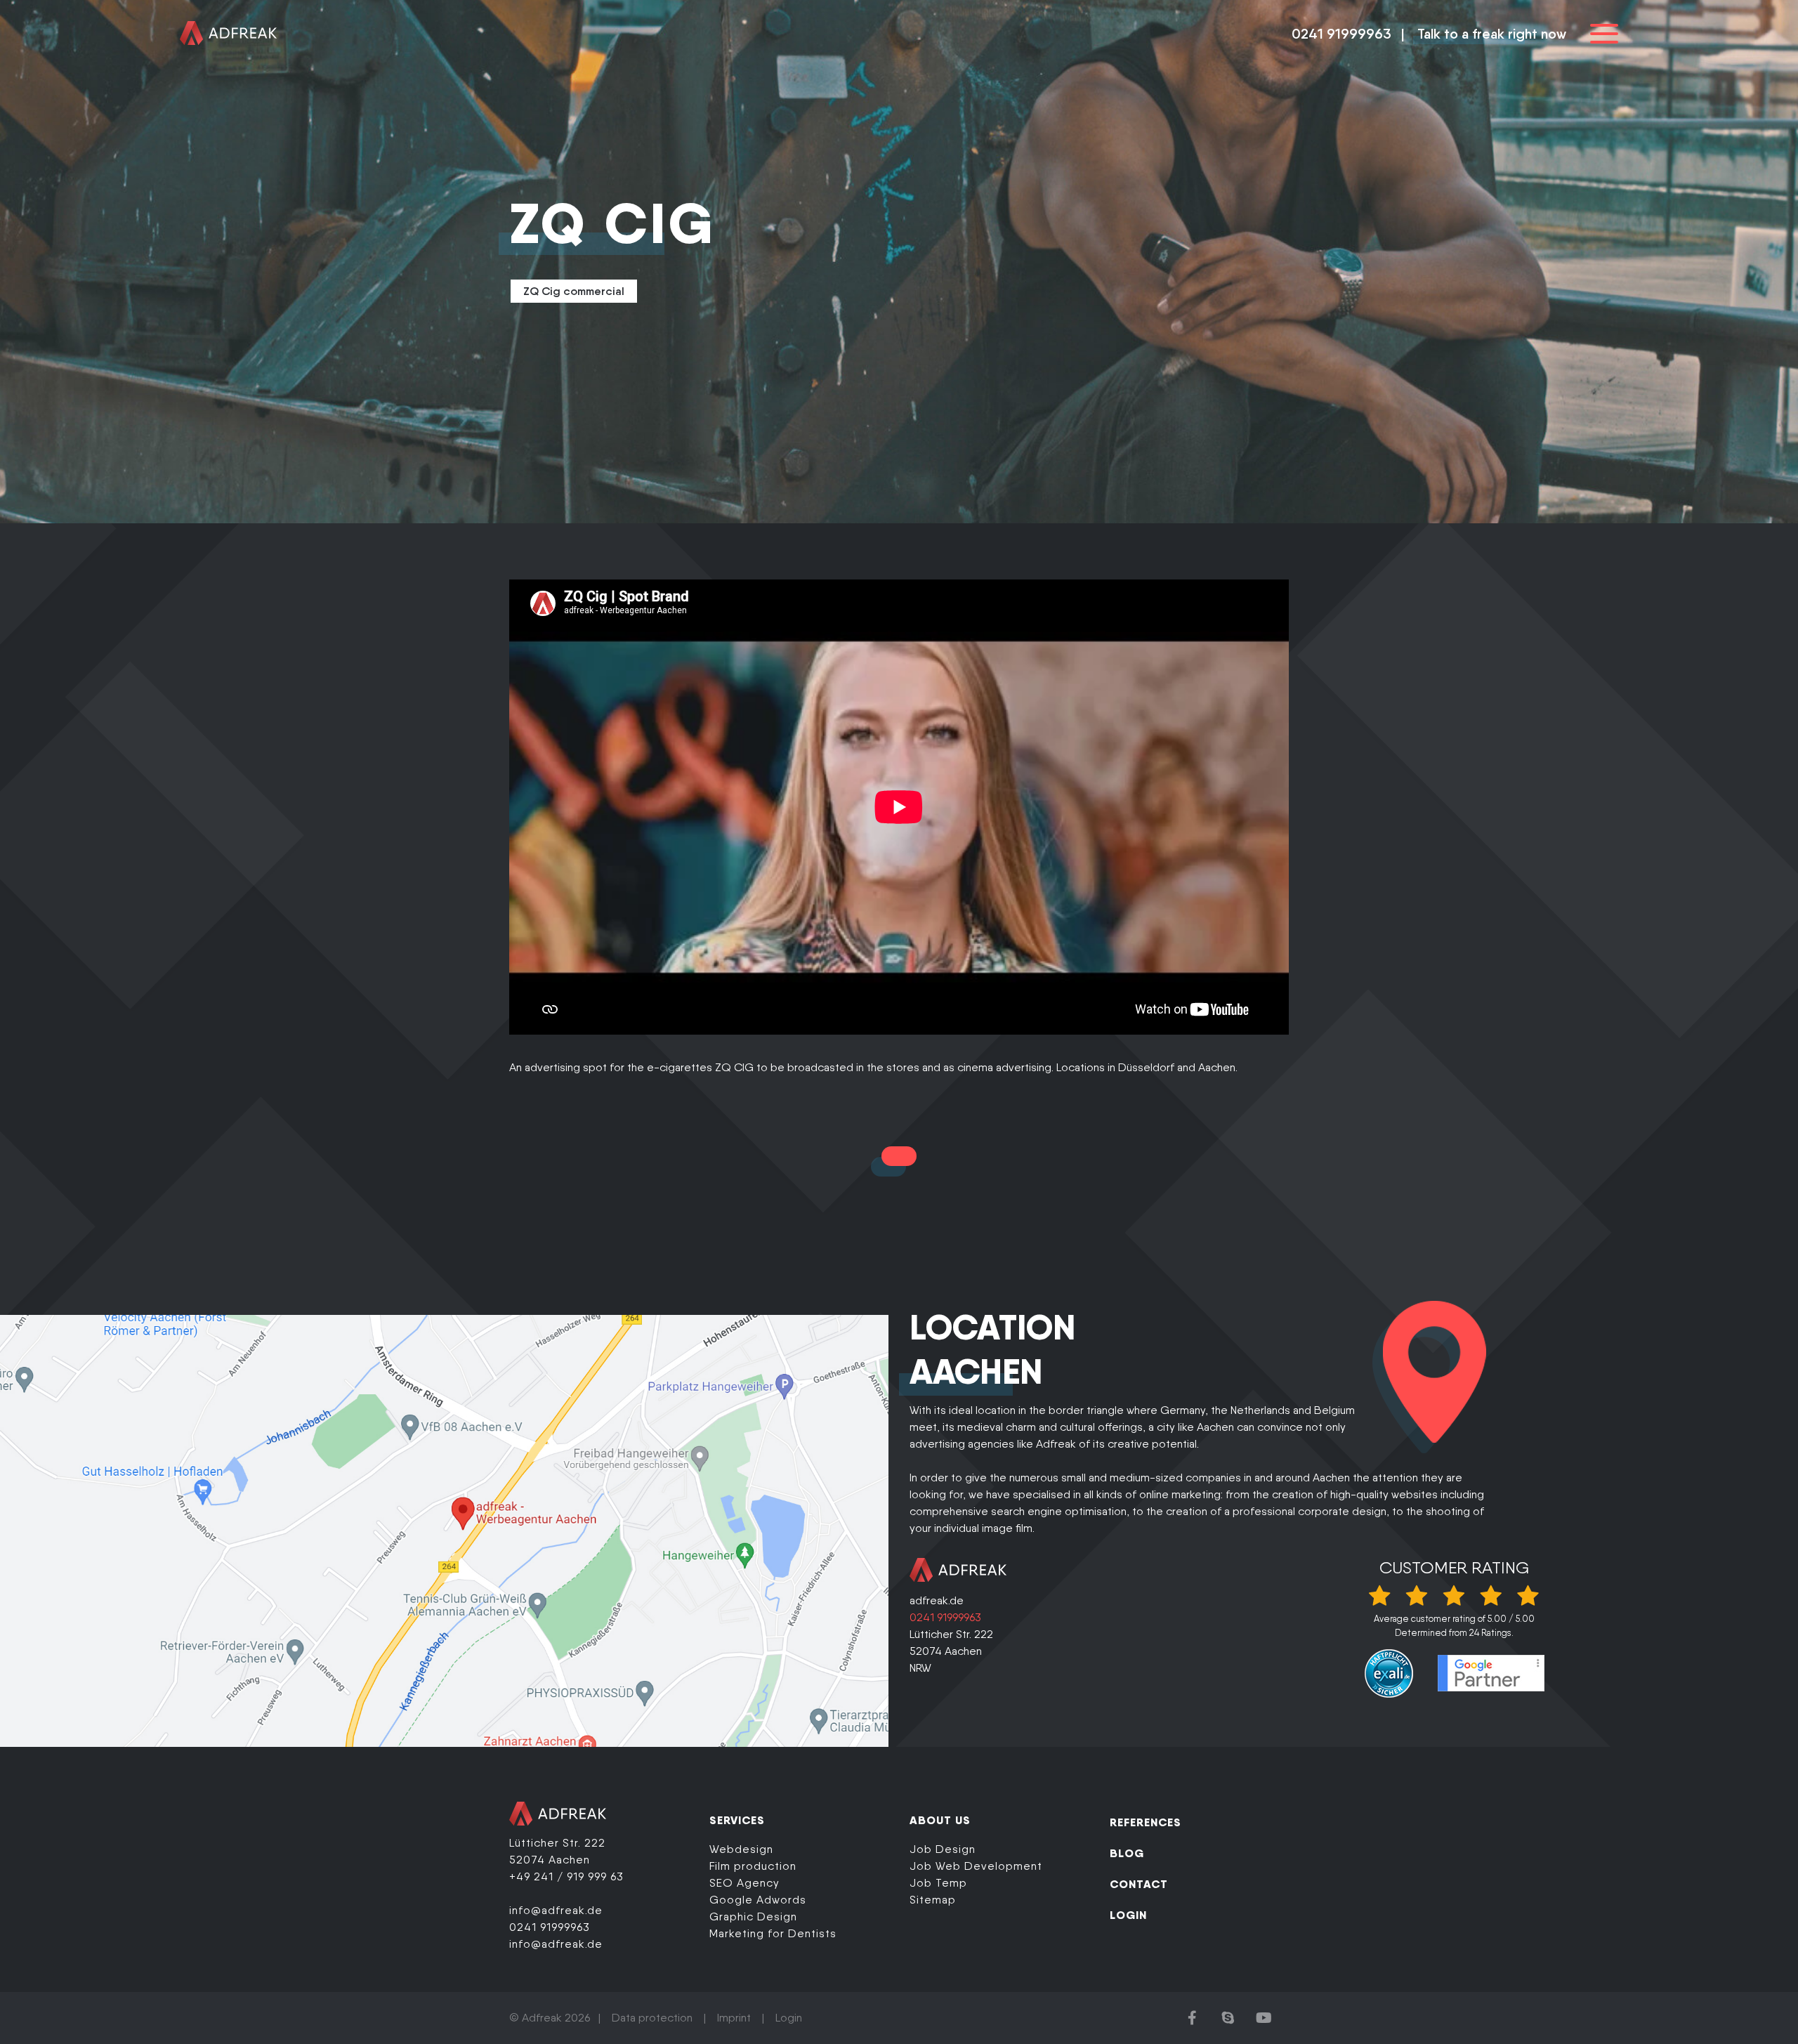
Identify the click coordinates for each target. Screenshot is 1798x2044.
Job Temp (938, 1883)
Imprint (734, 2018)
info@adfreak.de (556, 1910)
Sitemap (933, 1900)
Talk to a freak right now (1492, 34)
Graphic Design (753, 1917)
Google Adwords (758, 1900)
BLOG (1127, 1853)
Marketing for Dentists (773, 1933)
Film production (753, 1866)
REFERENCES (1146, 1822)
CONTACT (1139, 1884)
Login (789, 2018)
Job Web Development (976, 1866)
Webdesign (741, 1849)
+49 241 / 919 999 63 (566, 1876)
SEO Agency (744, 1883)
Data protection (652, 2018)
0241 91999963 (1341, 34)
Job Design (943, 1849)
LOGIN (1128, 1915)
